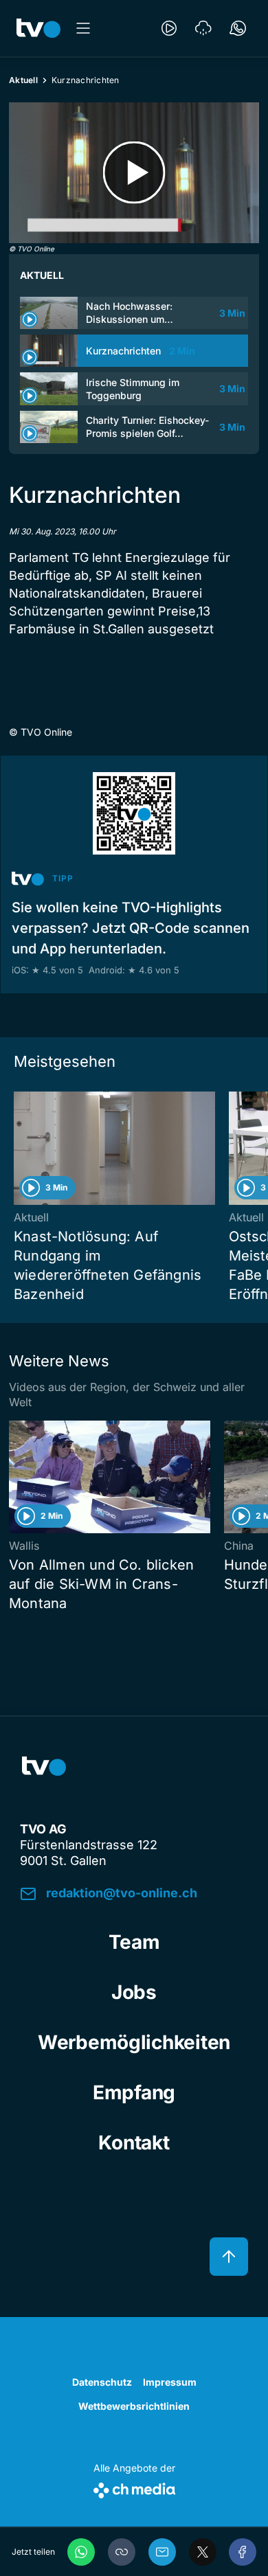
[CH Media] (134, 2488)
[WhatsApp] (81, 2552)
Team (134, 1942)
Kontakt (134, 2143)
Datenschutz (102, 2382)
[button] (122, 2552)
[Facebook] (243, 2552)
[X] (203, 2552)
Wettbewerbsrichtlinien (134, 2406)
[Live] (169, 28)
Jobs (134, 1992)
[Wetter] (203, 28)
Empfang (134, 2092)
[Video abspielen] (134, 173)
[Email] (162, 2552)
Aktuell (23, 80)
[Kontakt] (238, 28)
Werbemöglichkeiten (134, 2042)
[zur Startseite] (38, 28)
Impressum (170, 2382)
